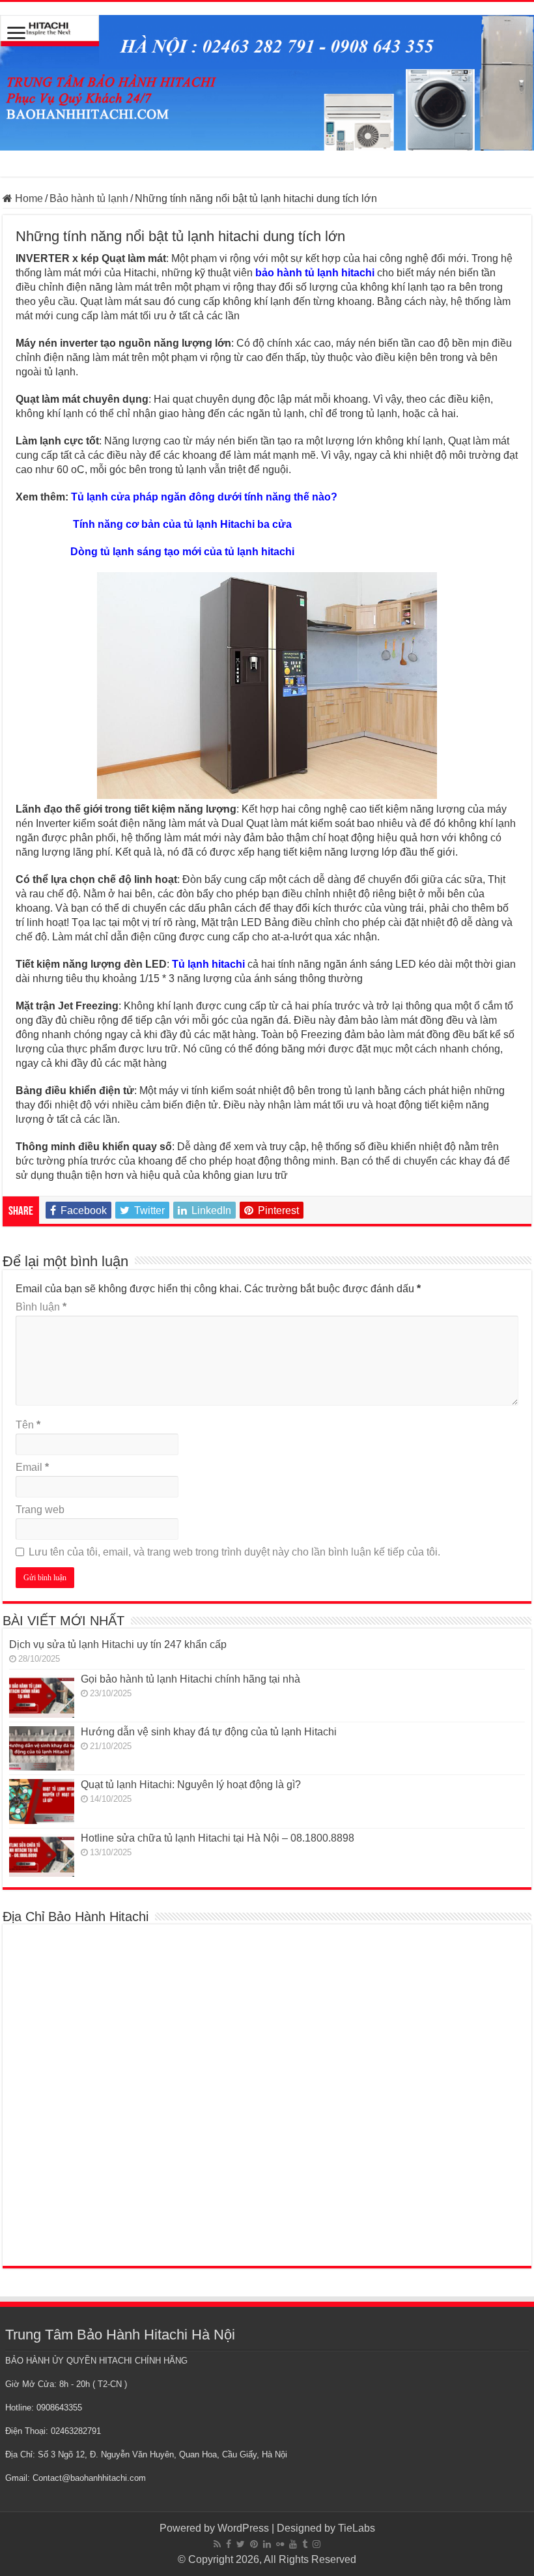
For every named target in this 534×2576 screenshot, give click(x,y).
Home (28, 198)
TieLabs (357, 2528)
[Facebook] (229, 2544)
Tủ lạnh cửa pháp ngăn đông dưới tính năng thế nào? (204, 497)
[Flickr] (280, 2544)
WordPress (243, 2528)
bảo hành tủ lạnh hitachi (315, 273)
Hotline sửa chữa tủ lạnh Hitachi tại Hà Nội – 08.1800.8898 (219, 1838)
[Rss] (217, 2544)
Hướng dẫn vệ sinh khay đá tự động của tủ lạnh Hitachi (209, 1732)
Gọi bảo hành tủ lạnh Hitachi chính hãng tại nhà (190, 1679)
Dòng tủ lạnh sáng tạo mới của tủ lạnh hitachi (182, 552)
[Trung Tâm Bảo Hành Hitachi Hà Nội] (267, 80)
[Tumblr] (305, 2544)
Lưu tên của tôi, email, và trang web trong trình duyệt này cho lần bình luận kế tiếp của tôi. (234, 1552)
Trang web (40, 1510)
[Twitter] (241, 2544)
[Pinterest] (254, 2544)
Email (32, 1467)
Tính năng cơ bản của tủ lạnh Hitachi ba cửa (182, 524)
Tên (28, 1425)
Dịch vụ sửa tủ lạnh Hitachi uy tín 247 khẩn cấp (118, 1644)
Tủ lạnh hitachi (208, 964)
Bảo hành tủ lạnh (89, 198)
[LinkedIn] (267, 2544)
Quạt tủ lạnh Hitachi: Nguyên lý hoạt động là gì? (191, 1785)
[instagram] (316, 2544)
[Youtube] (293, 2544)
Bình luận (41, 1307)
